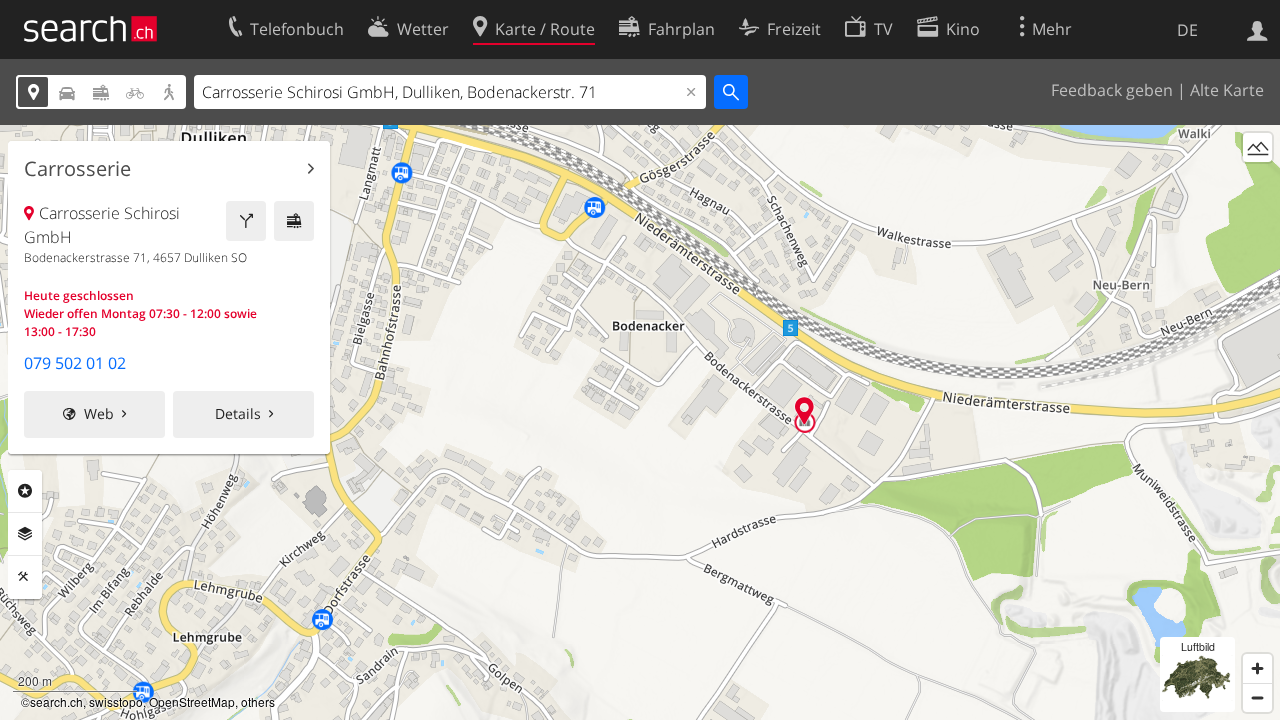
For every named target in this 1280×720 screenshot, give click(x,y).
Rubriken (25, 491)
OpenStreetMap (192, 701)
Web (99, 413)
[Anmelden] (1257, 29)
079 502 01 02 (75, 363)
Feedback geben (1112, 90)
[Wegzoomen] (1257, 697)
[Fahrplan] (294, 221)
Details (238, 413)
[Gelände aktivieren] (1257, 147)
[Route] (246, 221)
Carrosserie (77, 169)
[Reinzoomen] (1257, 668)
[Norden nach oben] (1257, 184)
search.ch (56, 701)
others (258, 701)
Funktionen (25, 577)
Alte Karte (1227, 90)
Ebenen (25, 534)
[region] (640, 422)
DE (1187, 30)
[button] (804, 410)
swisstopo (116, 701)
